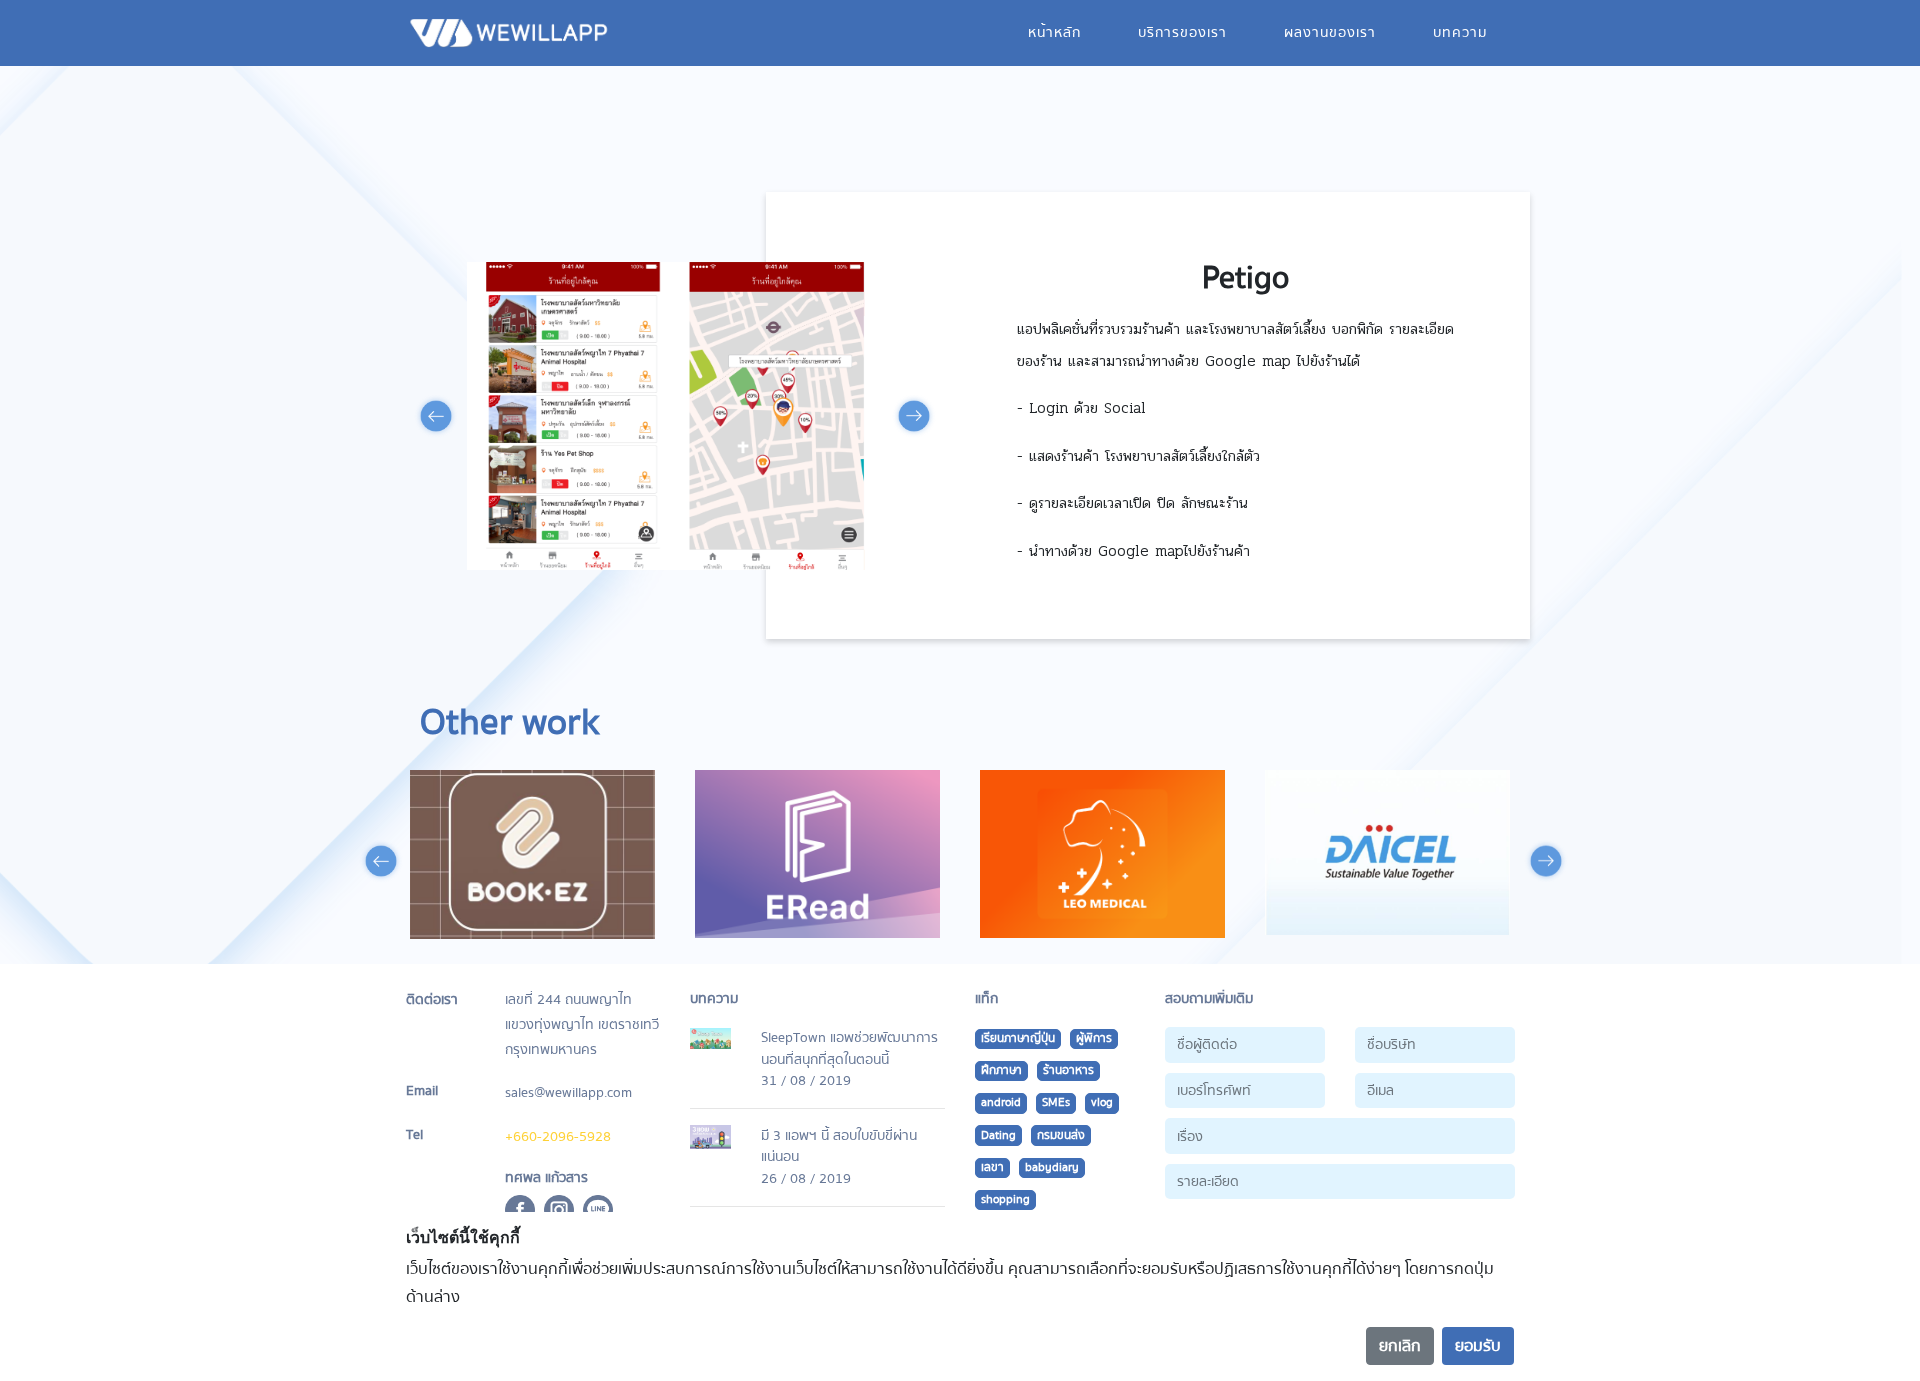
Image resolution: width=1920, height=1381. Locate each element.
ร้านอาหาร (1068, 1070)
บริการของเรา (1182, 32)
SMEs (1056, 1102)
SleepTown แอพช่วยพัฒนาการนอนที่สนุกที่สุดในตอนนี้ (849, 1048)
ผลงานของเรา (1330, 32)
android (1001, 1102)
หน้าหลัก (1054, 32)
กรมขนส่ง (1061, 1135)
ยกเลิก (1400, 1346)
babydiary (1052, 1167)
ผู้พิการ (1094, 1038)
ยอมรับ (1478, 1346)
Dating (998, 1135)
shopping (1005, 1199)
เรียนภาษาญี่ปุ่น (1018, 1038)
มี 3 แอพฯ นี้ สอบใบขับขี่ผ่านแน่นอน (839, 1146)
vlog (1102, 1102)
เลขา (992, 1167)
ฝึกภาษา (1001, 1070)
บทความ (1460, 32)
